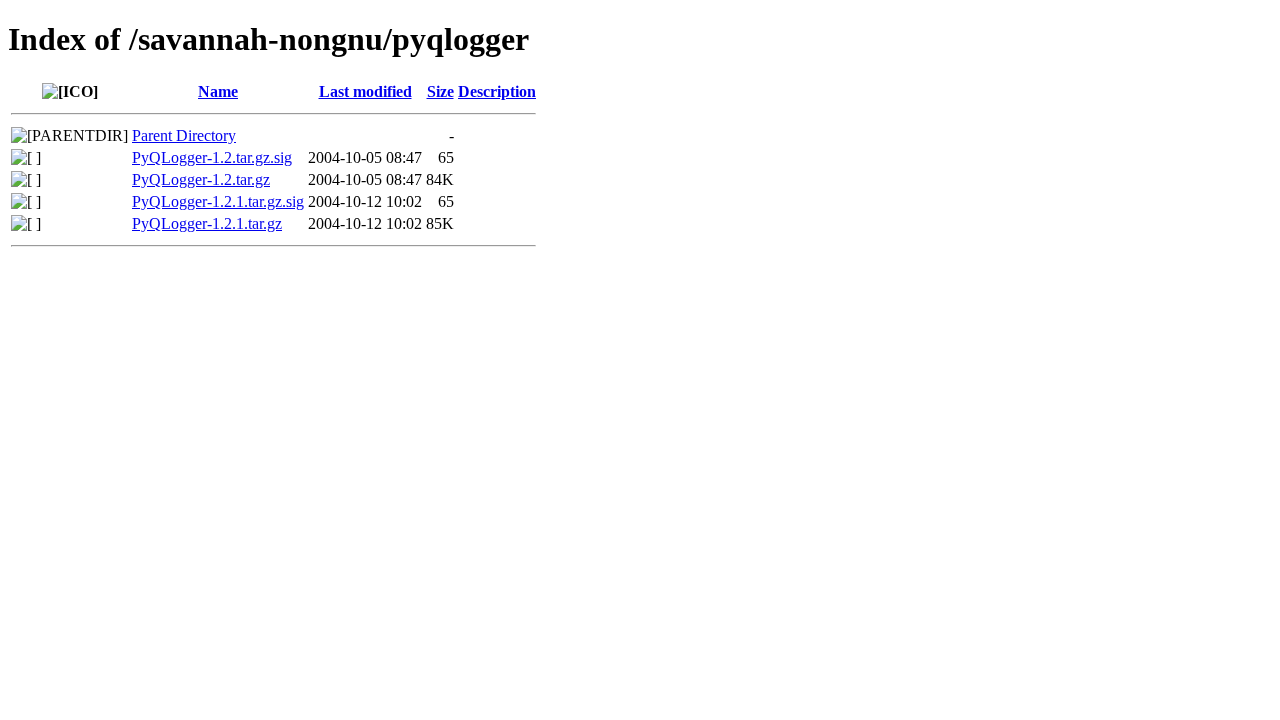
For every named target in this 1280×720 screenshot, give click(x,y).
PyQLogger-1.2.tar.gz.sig (212, 157)
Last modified (365, 91)
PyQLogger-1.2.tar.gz (201, 179)
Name (218, 91)
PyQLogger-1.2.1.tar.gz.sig (218, 201)
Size (440, 91)
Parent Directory (184, 135)
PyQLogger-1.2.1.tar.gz (207, 223)
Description (497, 91)
